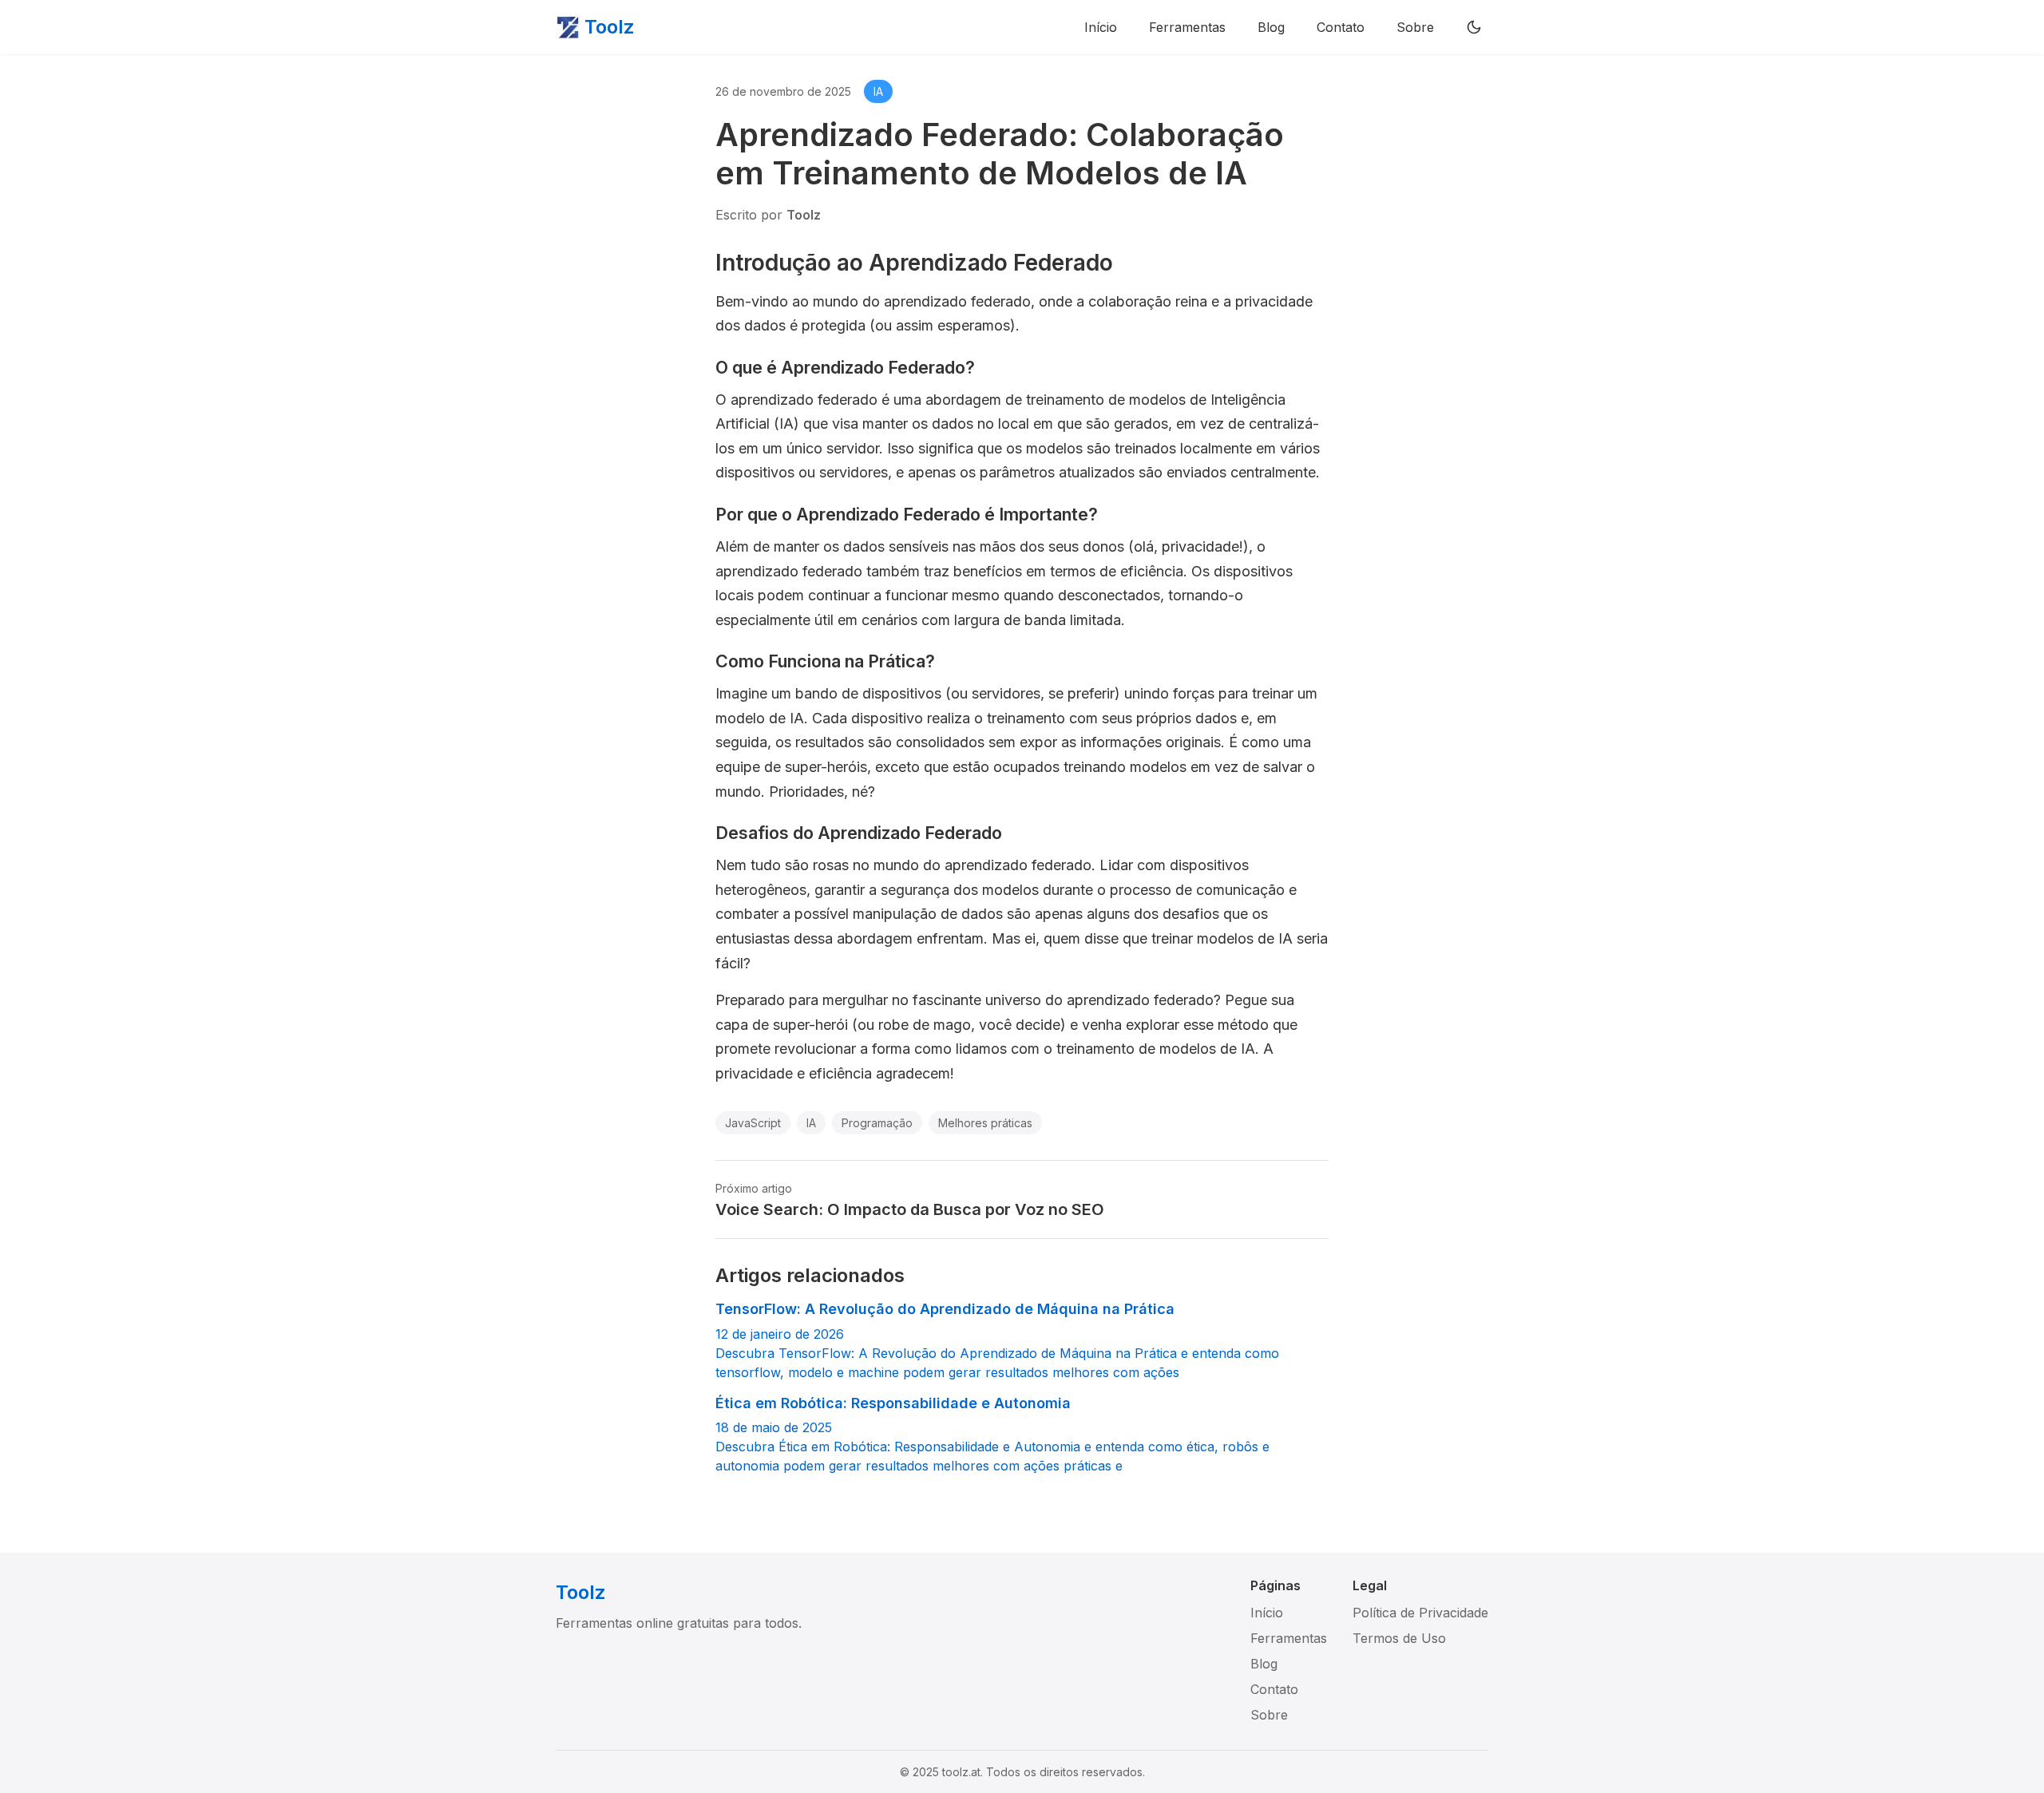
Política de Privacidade (1420, 1613)
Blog (1271, 27)
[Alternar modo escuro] (1474, 27)
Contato (1341, 27)
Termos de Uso (1399, 1638)
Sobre (1415, 27)
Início (1101, 27)
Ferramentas (1187, 27)
